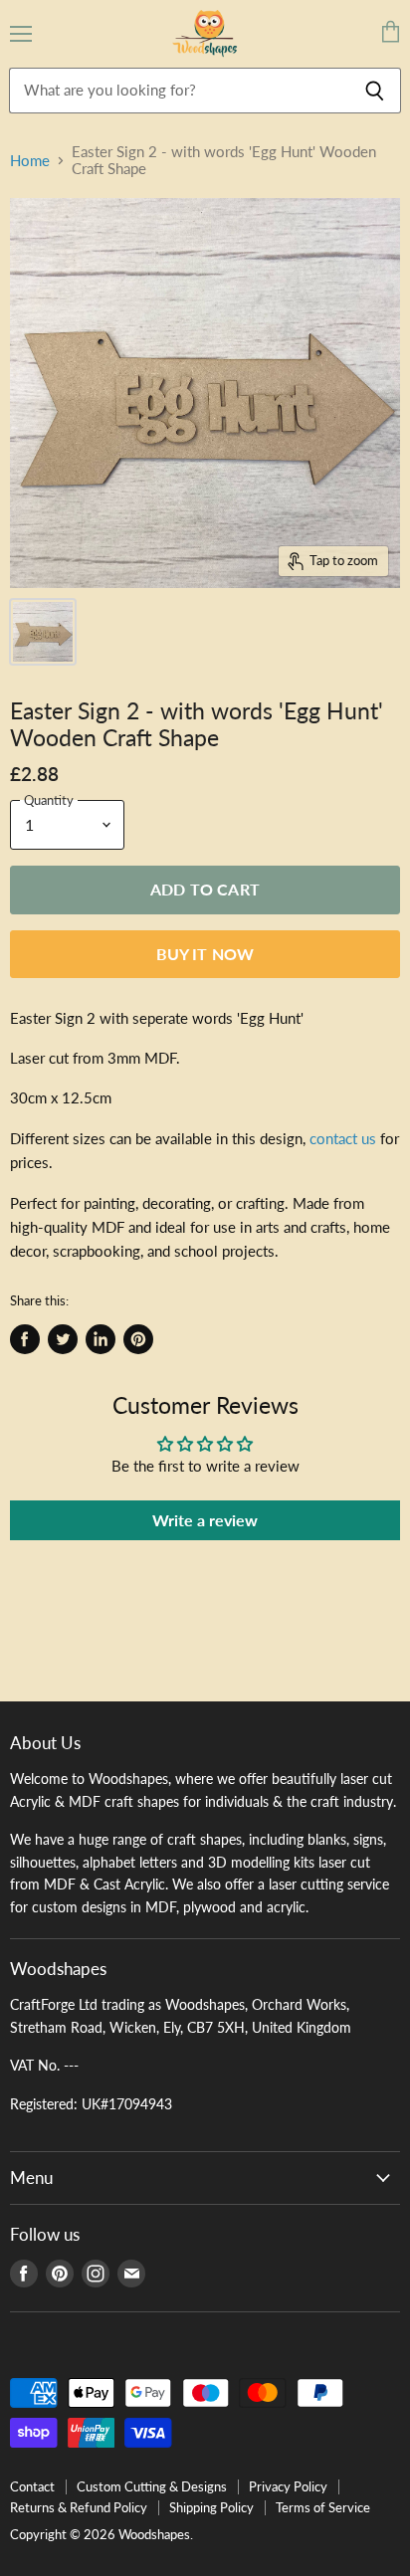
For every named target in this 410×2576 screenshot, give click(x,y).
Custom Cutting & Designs (152, 2486)
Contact (32, 2486)
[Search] (375, 91)
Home (30, 161)
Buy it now (205, 954)
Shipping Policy (211, 2507)
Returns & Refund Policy (79, 2507)
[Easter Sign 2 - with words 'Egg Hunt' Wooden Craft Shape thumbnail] (43, 632)
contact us (343, 1138)
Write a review (205, 1520)
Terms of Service (323, 2507)
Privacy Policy (288, 2486)
